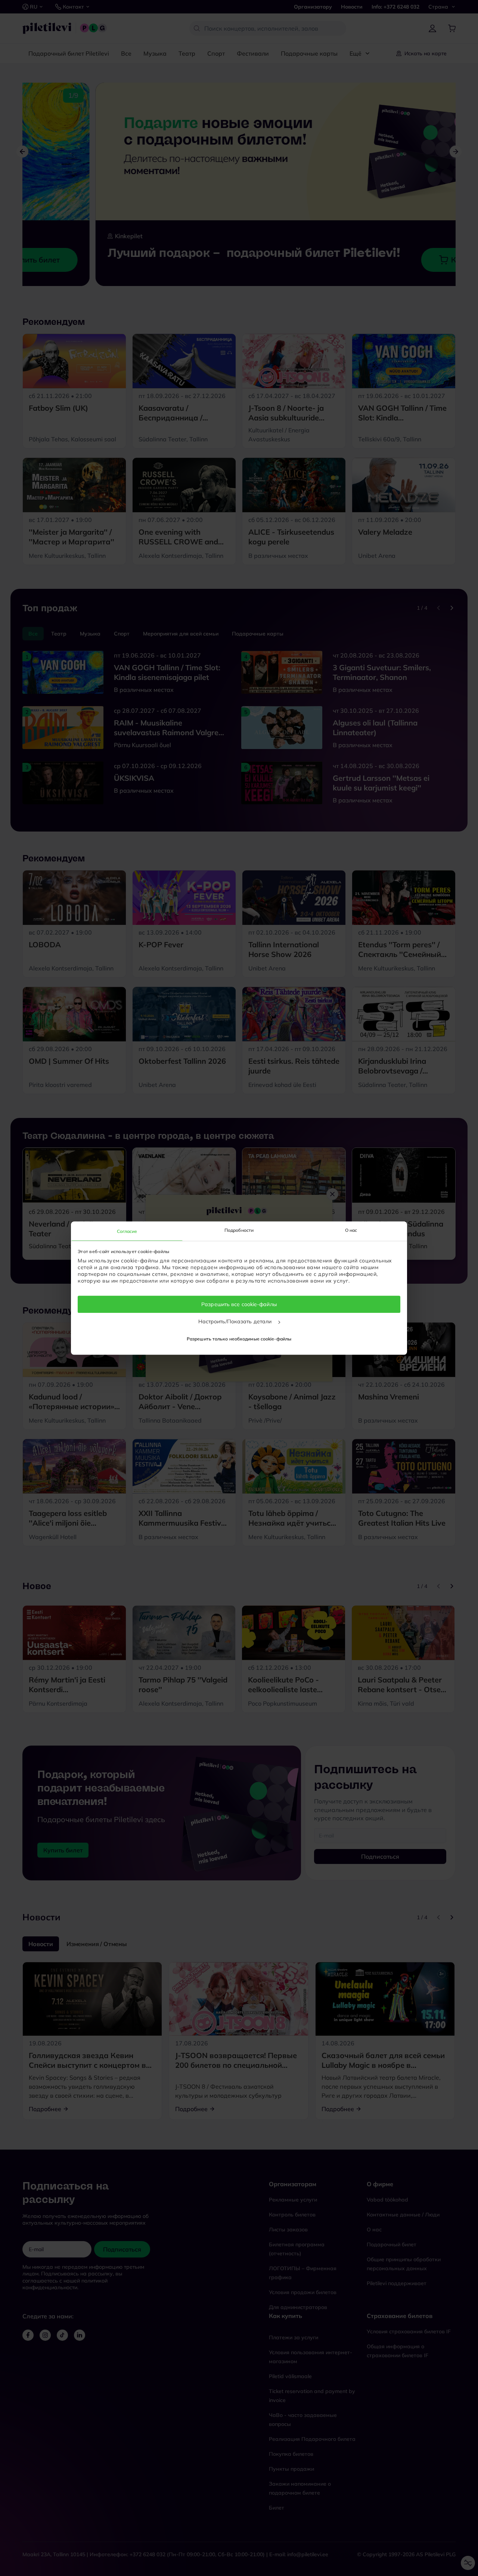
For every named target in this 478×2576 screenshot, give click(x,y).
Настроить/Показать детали (236, 1321)
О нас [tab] (351, 1230)
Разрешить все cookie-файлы (239, 1304)
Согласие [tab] (127, 1231)
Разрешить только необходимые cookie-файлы (239, 1339)
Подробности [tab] (239, 1230)
